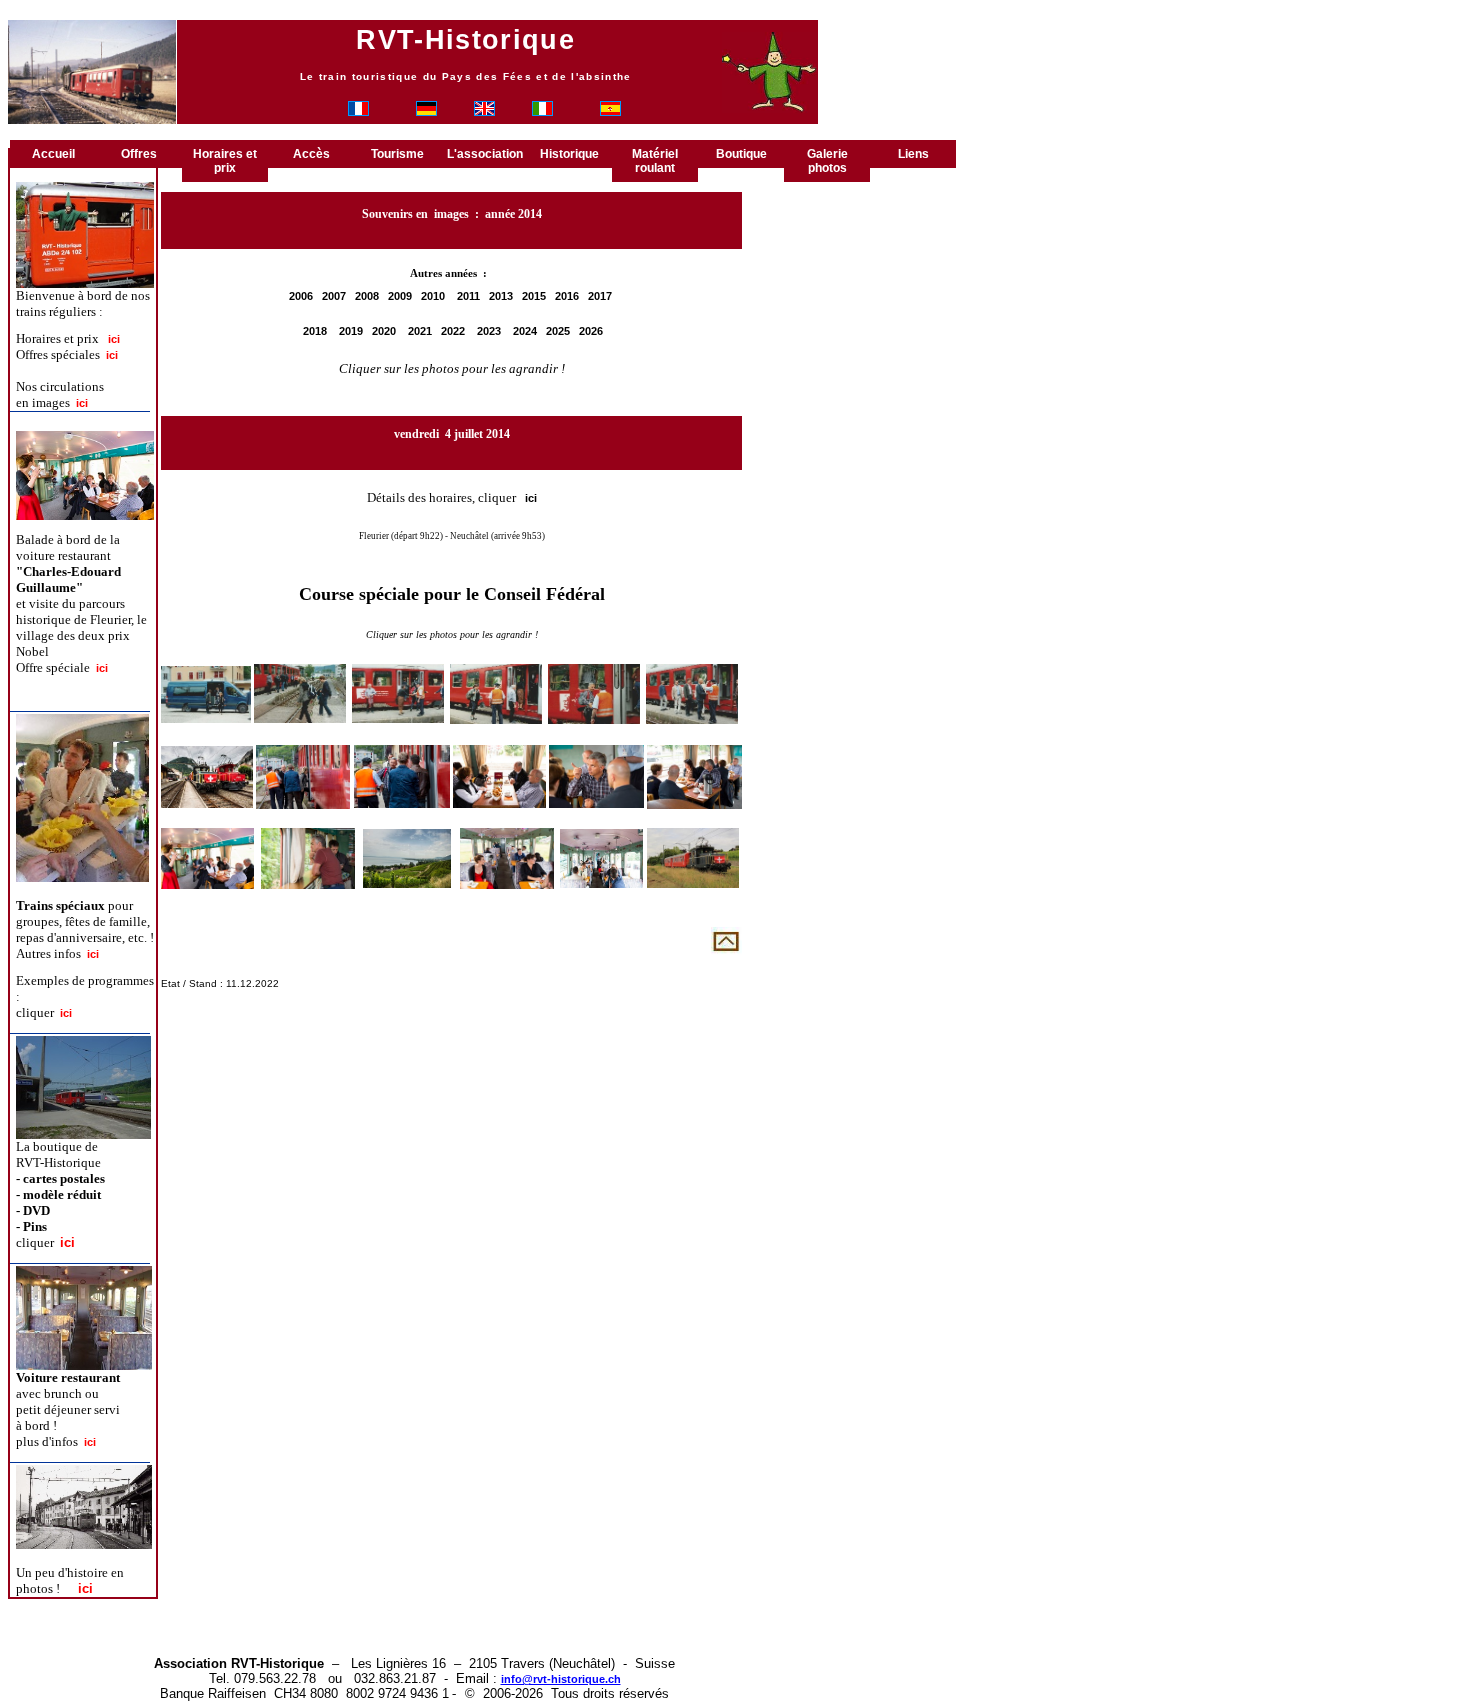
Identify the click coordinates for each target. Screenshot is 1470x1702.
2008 (367, 296)
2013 (501, 296)
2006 (301, 296)
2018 (315, 331)
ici (531, 498)
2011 (468, 296)
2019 (351, 331)
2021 (420, 331)
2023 (489, 331)
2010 (433, 296)
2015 (534, 296)
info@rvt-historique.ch (561, 1679)
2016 (567, 296)
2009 (400, 296)
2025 (558, 331)
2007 (334, 296)
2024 (525, 331)
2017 (600, 296)
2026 (591, 331)
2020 (384, 331)
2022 (453, 331)
